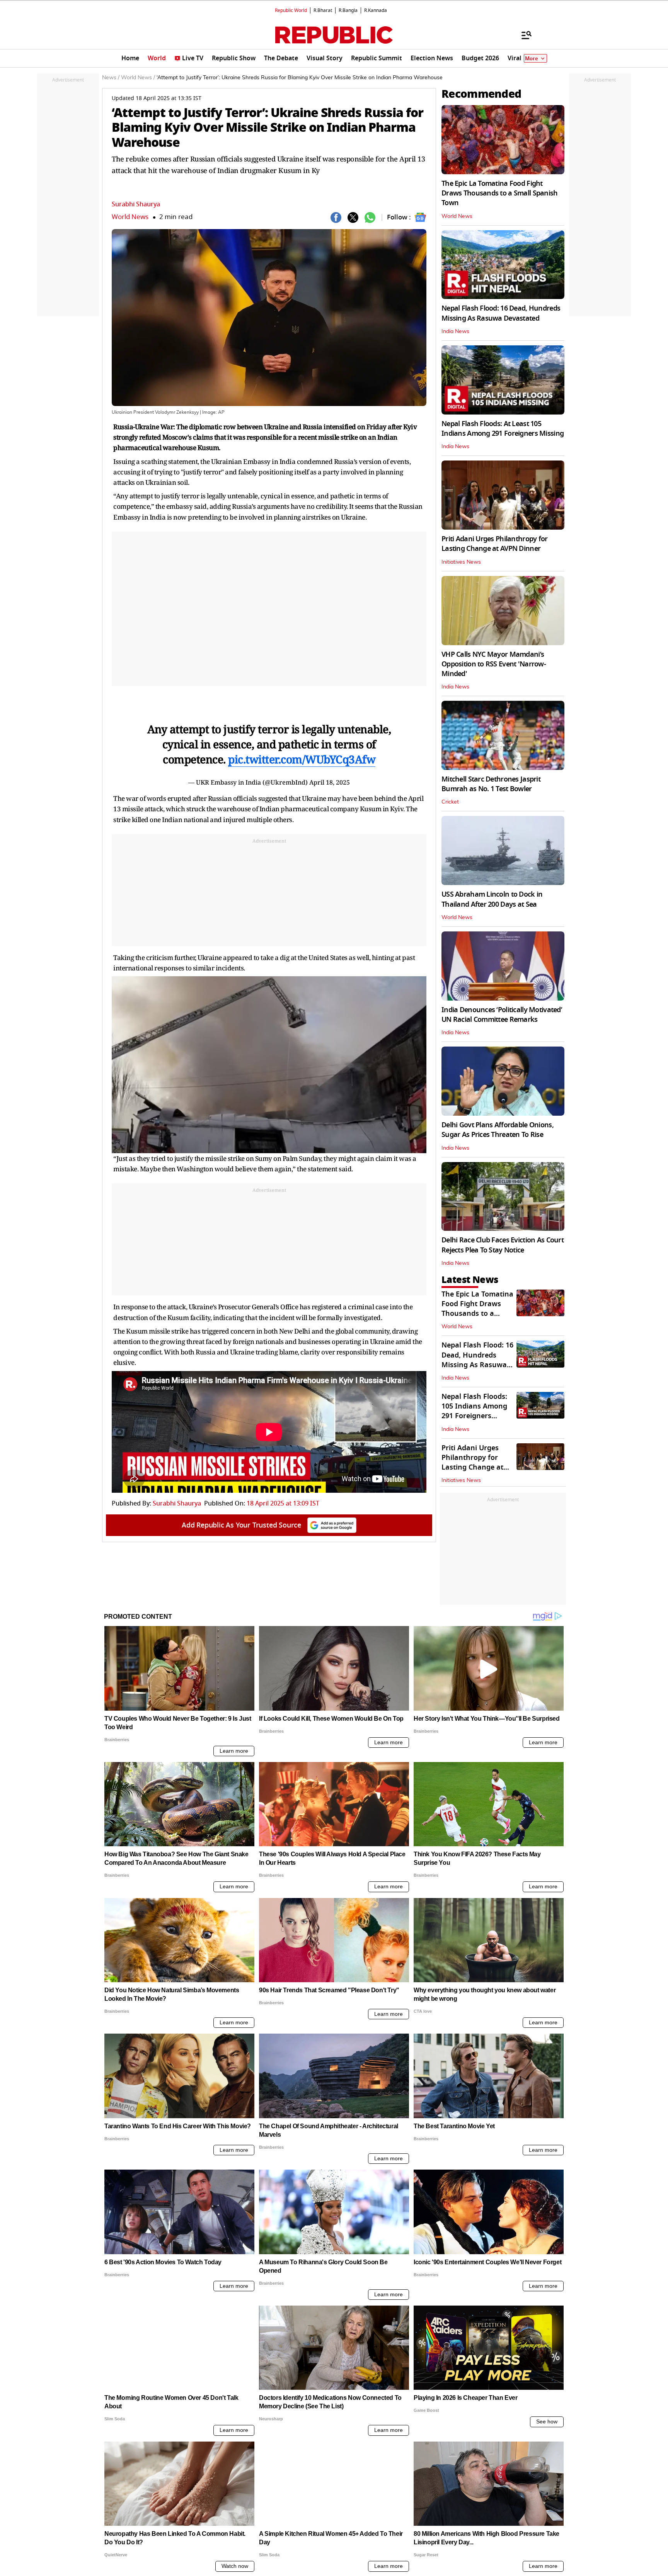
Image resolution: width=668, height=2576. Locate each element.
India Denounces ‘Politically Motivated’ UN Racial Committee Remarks (502, 1015)
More (532, 59)
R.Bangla (348, 10)
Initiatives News (461, 562)
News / (111, 78)
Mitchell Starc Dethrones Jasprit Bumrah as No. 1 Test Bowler (491, 784)
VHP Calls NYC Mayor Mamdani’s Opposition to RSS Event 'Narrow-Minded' (494, 664)
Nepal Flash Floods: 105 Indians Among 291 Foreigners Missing (474, 1411)
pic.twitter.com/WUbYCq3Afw (302, 759)
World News (130, 217)
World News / (138, 78)
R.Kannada (376, 10)
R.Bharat (323, 10)
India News (455, 331)
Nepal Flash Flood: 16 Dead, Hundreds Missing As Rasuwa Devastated (501, 313)
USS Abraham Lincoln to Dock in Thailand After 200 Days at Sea (492, 899)
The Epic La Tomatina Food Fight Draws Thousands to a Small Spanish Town (500, 193)
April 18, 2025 (330, 782)
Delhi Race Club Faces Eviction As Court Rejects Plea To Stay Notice (503, 1245)
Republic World (291, 10)
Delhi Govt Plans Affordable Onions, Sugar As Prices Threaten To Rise (498, 1130)
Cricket (450, 802)
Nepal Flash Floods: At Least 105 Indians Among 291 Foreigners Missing (503, 429)
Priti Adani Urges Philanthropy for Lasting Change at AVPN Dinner (495, 544)
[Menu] (523, 35)
